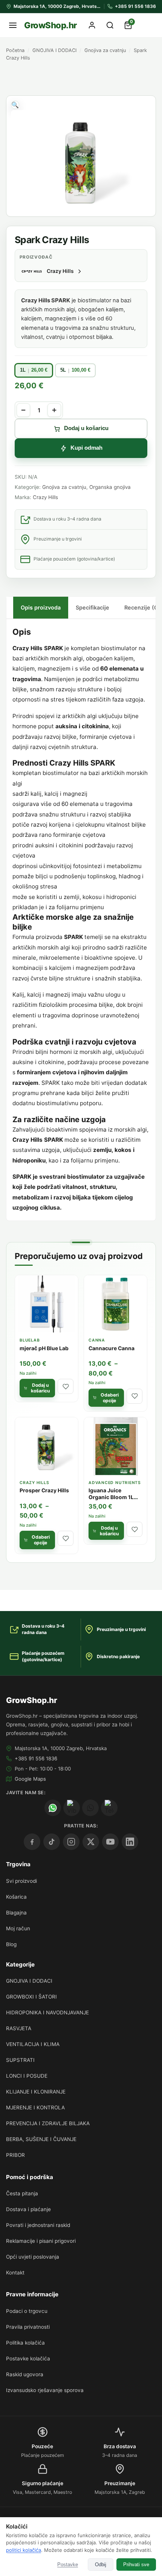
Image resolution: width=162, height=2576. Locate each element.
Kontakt (15, 2273)
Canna (97, 1340)
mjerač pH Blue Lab (44, 1348)
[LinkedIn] (130, 1842)
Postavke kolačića (28, 2359)
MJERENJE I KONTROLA (35, 2107)
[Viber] (72, 1808)
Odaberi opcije (110, 1398)
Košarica (16, 1897)
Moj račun (18, 1928)
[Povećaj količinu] (54, 410)
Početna (15, 50)
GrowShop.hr (50, 25)
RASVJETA (19, 2028)
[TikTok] (52, 1842)
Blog (11, 1944)
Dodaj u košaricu (86, 428)
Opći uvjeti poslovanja (33, 2257)
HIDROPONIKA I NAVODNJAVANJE (47, 2012)
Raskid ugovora (25, 2374)
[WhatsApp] (53, 1808)
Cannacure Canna (112, 1348)
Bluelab (30, 1340)
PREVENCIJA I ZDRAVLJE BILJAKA (48, 2123)
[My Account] (92, 25)
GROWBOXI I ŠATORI (31, 1997)
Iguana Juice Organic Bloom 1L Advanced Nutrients (114, 1497)
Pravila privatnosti (28, 2327)
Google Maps (30, 1779)
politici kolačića (24, 2550)
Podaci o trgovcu (27, 2311)
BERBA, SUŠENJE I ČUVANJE (41, 2139)
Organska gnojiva (110, 487)
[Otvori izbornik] (13, 25)
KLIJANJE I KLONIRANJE (36, 2092)
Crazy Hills (45, 497)
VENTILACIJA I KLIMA (33, 2044)
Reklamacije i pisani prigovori (41, 2241)
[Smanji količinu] (23, 410)
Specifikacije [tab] (92, 607)
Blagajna (16, 1913)
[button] (15, 105)
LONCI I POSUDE (27, 2076)
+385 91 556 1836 (36, 1758)
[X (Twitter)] (91, 1842)
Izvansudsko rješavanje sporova (45, 2390)
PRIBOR (15, 2155)
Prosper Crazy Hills (44, 1490)
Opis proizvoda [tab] (41, 607)
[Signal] (90, 1808)
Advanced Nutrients (115, 1483)
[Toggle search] (110, 25)
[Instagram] (71, 1842)
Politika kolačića (25, 2343)
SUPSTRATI (20, 2060)
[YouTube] (110, 1842)
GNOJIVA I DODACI (54, 50)
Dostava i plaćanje (28, 2209)
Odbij (101, 2565)
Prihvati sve (136, 2565)
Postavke (68, 2565)
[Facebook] (32, 1842)
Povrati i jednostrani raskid (38, 2225)
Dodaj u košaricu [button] (40, 1388)
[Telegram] (109, 1808)
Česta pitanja (22, 2193)
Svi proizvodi (21, 1881)
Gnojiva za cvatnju (105, 50)
